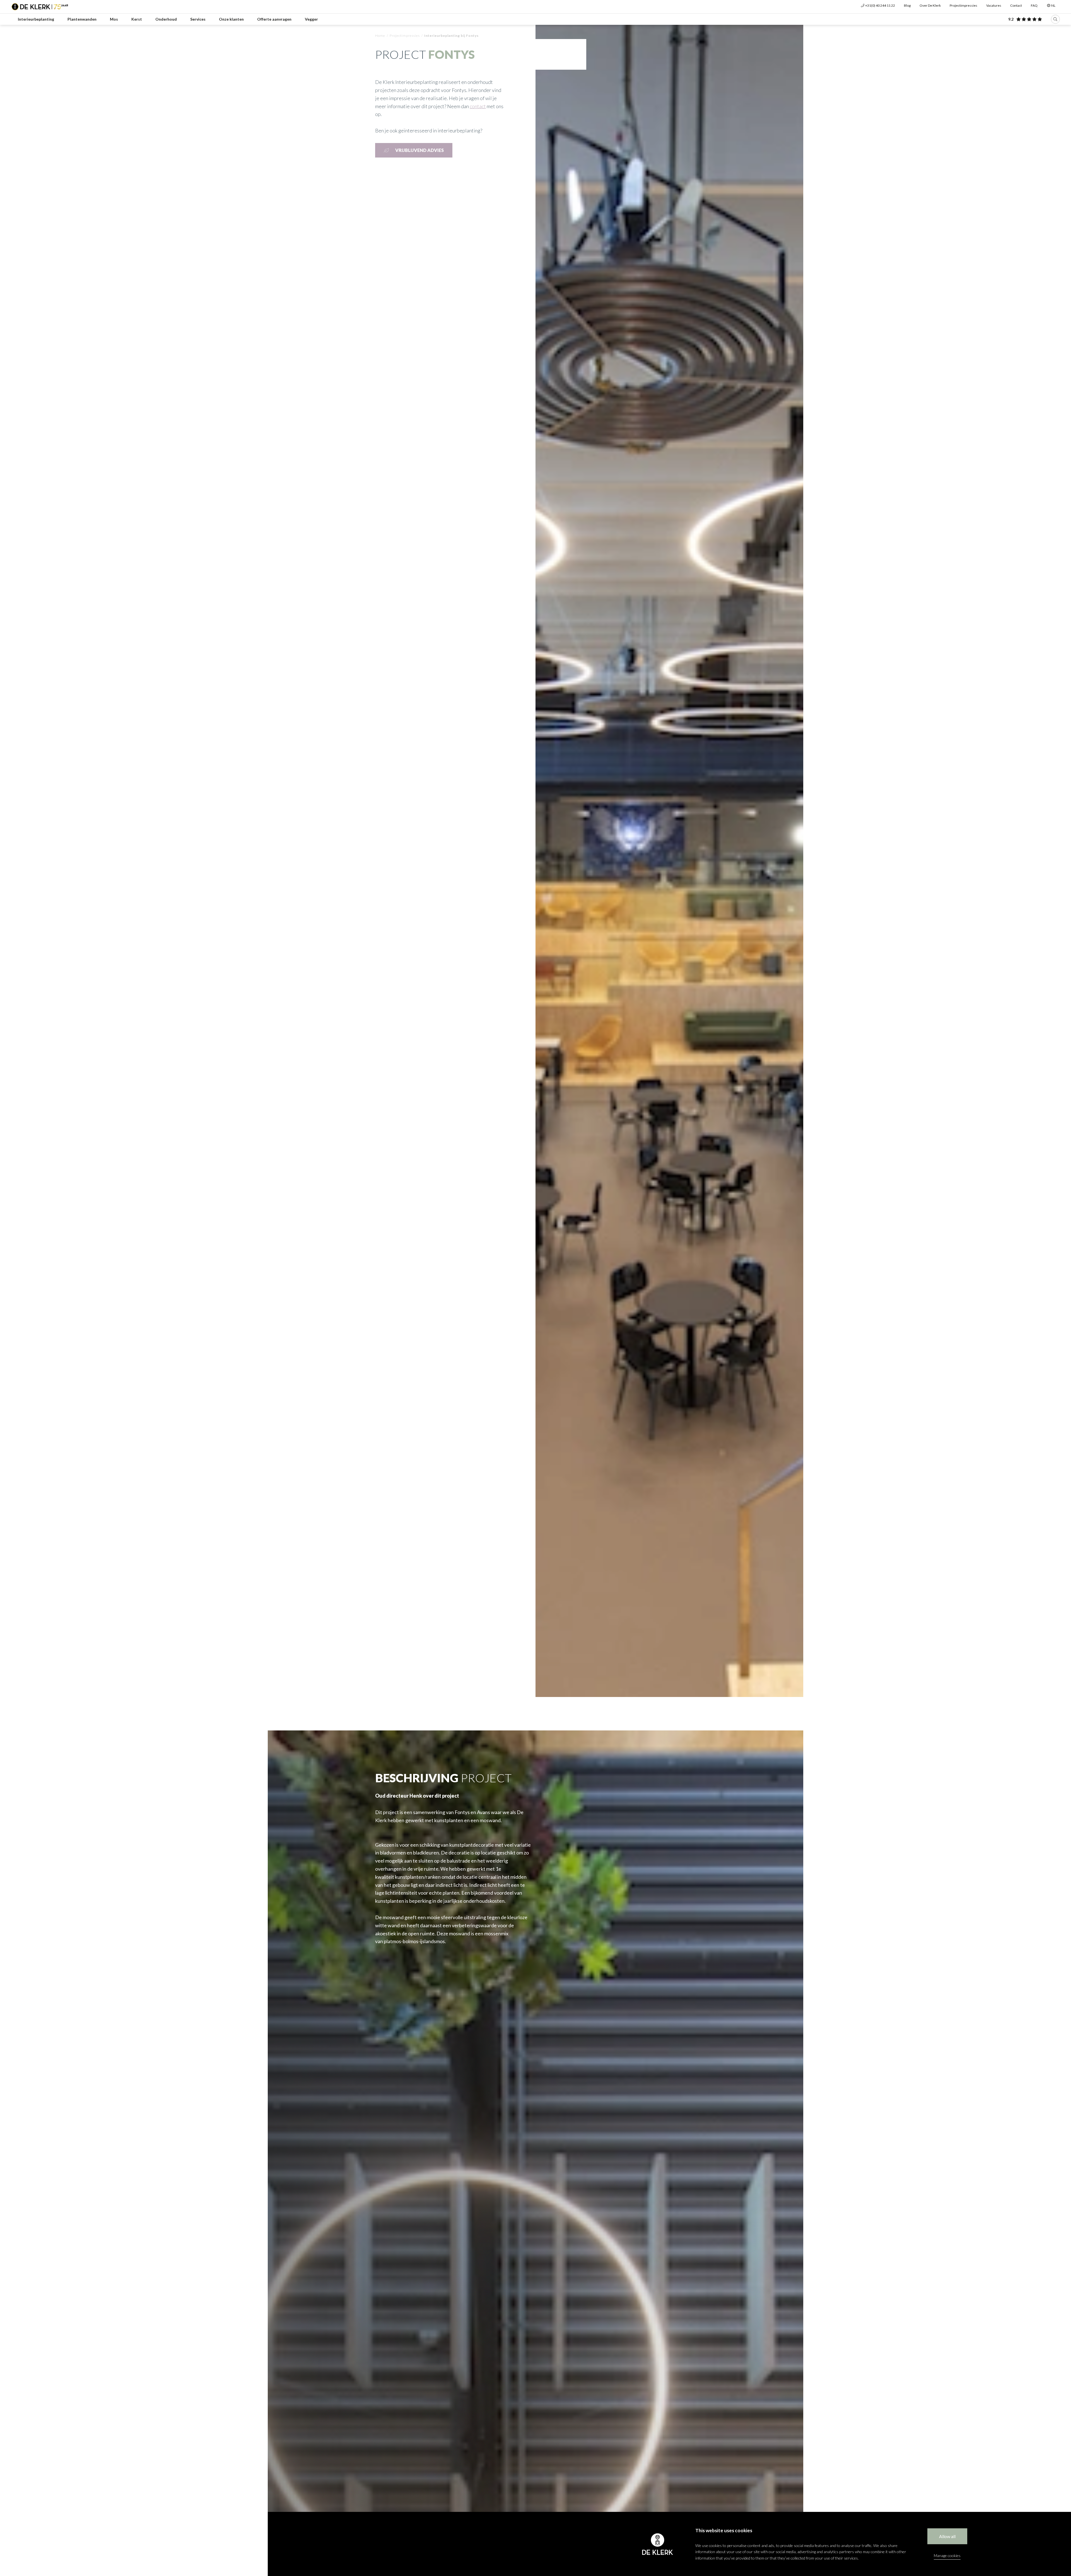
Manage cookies (947, 2556)
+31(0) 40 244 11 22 (880, 5)
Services (198, 19)
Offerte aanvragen (274, 19)
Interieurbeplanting (36, 19)
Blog (907, 5)
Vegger (311, 19)
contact (478, 106)
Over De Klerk (930, 5)
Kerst (137, 19)
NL (1053, 5)
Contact (1016, 5)
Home (380, 36)
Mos (114, 19)
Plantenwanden (82, 19)
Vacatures (994, 5)
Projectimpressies (963, 5)
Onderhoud (166, 19)
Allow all (947, 2536)
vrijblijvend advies (419, 150)
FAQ (1034, 5)
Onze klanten (231, 19)
